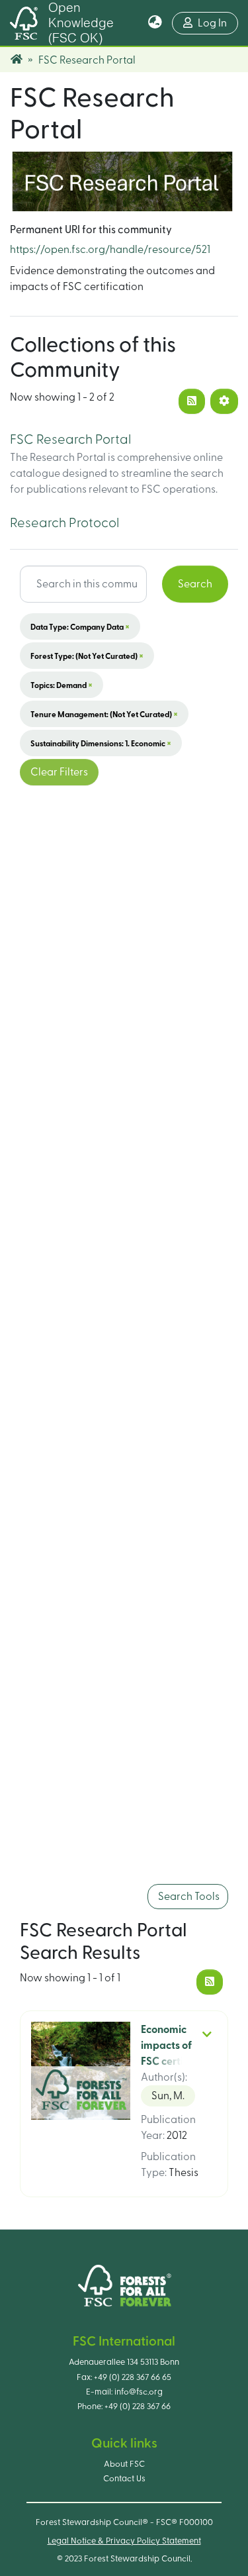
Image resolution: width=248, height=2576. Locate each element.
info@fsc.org (139, 2392)
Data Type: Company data (80, 626)
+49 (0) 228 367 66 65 (133, 2377)
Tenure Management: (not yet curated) (104, 714)
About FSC (124, 2464)
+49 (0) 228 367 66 (138, 2406)
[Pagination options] (224, 401)
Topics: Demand (62, 685)
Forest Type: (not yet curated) (87, 656)
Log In (218, 23)
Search (195, 584)
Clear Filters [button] (59, 772)
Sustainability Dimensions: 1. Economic (101, 743)
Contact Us (124, 2479)
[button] (155, 23)
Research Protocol (64, 523)
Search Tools (188, 1897)
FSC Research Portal (70, 440)
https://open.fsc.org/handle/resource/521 (110, 250)
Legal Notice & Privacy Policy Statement (124, 2541)
